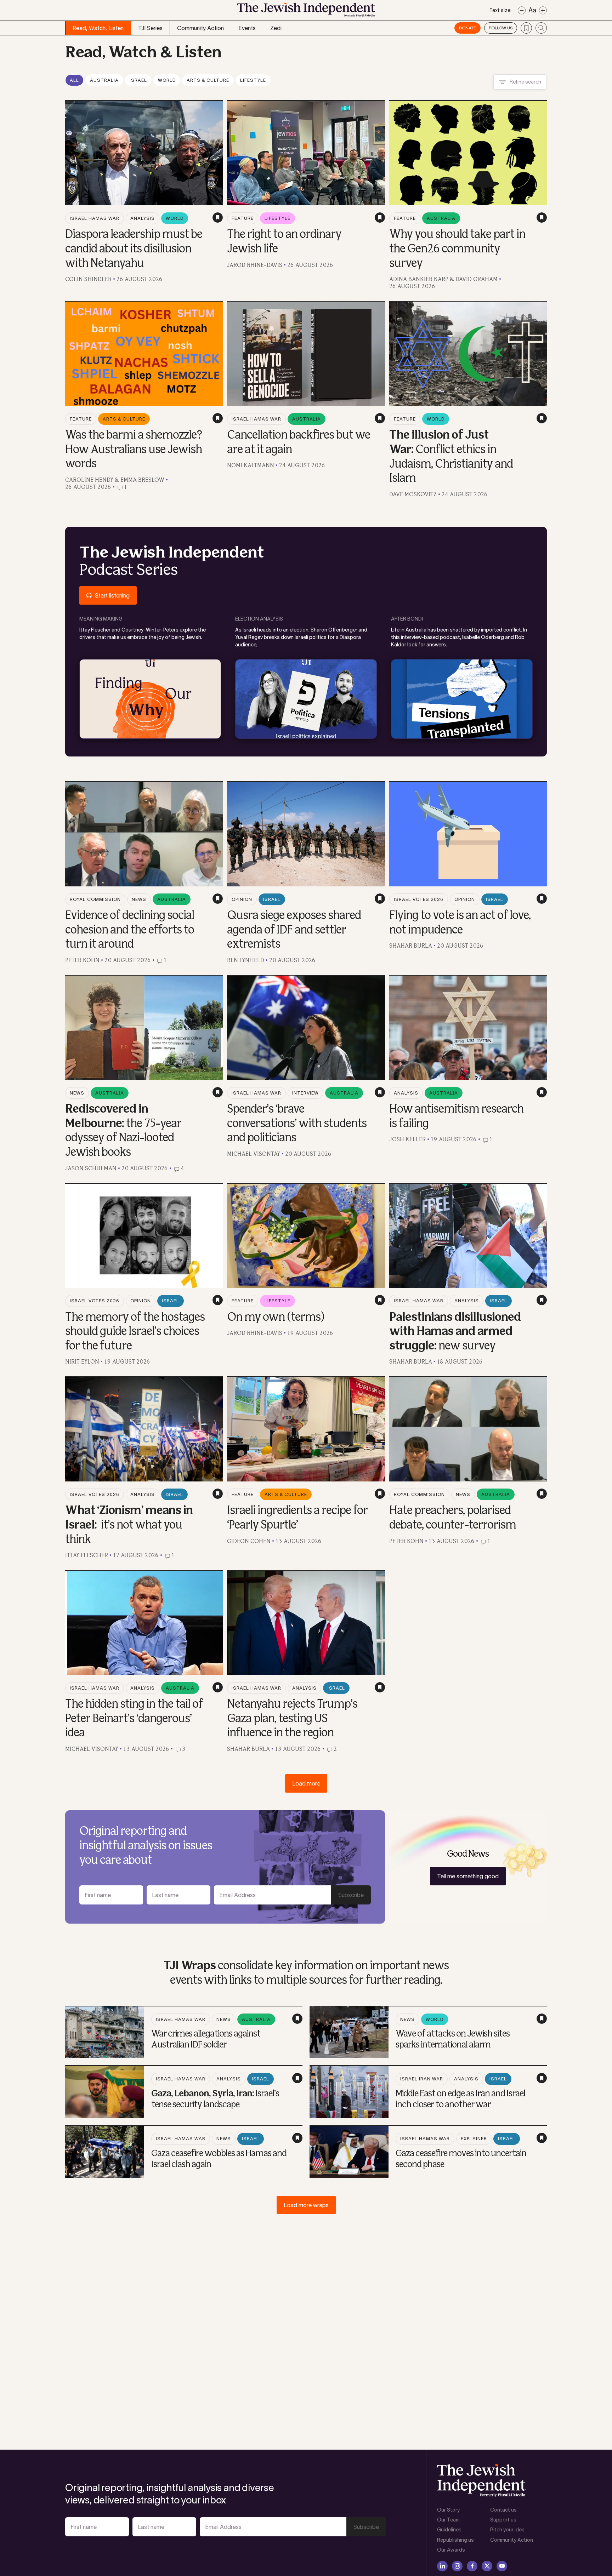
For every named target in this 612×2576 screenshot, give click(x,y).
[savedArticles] (526, 28)
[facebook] (472, 2566)
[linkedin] (442, 2566)
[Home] (306, 12)
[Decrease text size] (522, 10)
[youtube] (502, 2566)
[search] (541, 28)
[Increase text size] (543, 10)
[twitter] (487, 2566)
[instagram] (457, 2566)
